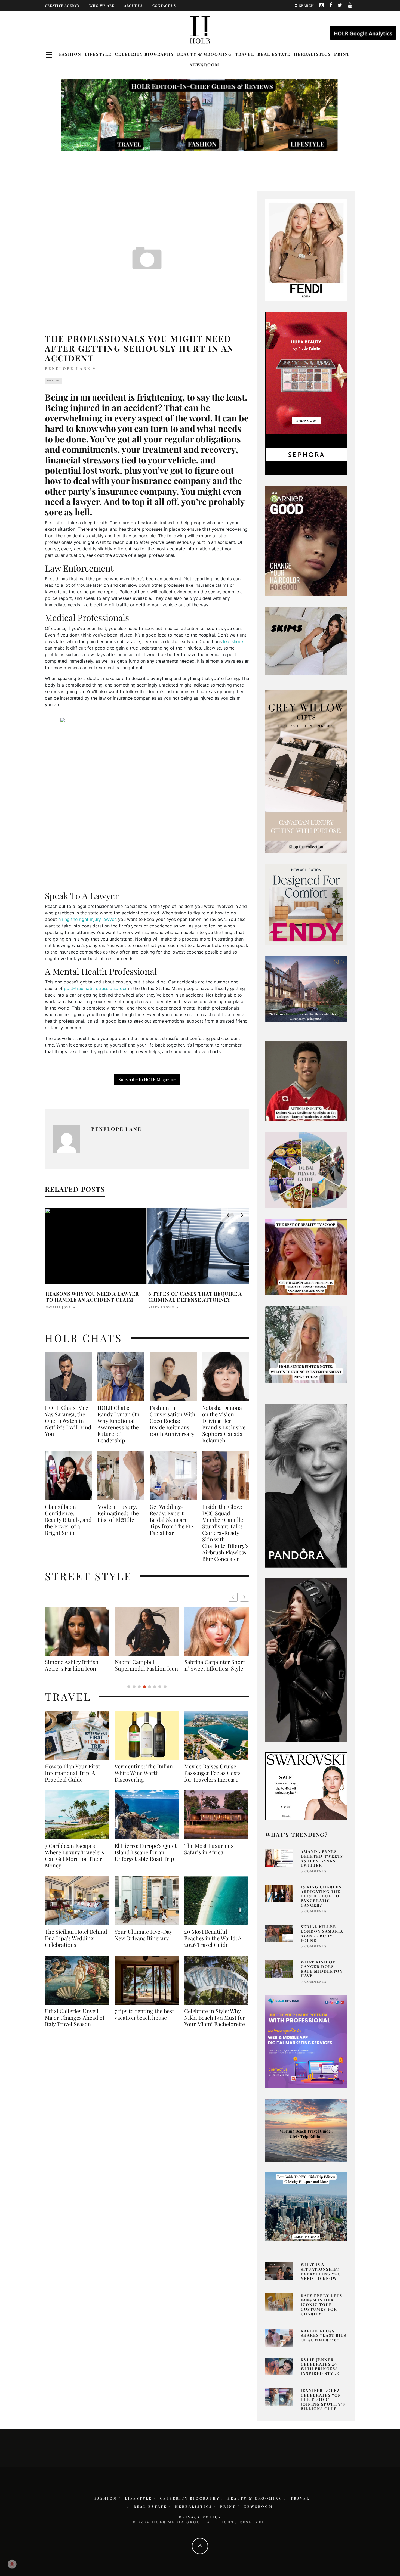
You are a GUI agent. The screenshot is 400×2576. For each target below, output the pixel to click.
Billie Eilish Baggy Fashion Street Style (147, 1665)
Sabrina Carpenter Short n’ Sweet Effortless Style (75, 1665)
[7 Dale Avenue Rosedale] (306, 989)
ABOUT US (133, 5)
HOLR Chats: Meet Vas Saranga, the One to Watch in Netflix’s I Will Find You (68, 1421)
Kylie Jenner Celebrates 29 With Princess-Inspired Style (321, 2366)
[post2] (306, 2041)
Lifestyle (98, 54)
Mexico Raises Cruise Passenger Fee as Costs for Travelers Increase (212, 1779)
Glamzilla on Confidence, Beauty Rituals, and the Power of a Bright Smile (68, 1520)
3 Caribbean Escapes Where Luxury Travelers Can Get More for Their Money (75, 1862)
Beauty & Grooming (204, 54)
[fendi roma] (306, 250)
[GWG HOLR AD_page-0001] (306, 771)
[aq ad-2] (306, 2130)
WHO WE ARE (102, 5)
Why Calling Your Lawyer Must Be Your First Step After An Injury (96, 1297)
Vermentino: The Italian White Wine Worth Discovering (144, 1779)
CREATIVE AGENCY (62, 5)
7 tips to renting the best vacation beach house (144, 2021)
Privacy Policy (200, 2517)
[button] (244, 1597)
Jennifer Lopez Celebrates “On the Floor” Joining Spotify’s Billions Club (323, 2400)
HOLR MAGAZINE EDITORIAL (174, 1307)
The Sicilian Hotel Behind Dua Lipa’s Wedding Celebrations (76, 1945)
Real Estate (274, 54)
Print (342, 54)
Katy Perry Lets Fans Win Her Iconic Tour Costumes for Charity (321, 2305)
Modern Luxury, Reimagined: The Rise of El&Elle (118, 1513)
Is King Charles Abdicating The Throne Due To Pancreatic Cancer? (321, 1896)
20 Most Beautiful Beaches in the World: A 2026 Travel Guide (213, 1945)
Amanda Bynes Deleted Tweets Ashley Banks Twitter (322, 1858)
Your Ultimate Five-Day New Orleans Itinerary (143, 1941)
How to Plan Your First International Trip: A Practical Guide (72, 1779)
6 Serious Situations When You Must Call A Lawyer (193, 1297)
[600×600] (306, 904)
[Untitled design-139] (306, 1485)
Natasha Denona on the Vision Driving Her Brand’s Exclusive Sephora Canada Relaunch (224, 1424)
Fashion (70, 54)
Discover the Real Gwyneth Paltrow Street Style (213, 1668)
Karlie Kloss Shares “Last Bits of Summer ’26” (324, 2336)
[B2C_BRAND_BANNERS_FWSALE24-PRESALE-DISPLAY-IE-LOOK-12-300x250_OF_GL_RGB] (306, 1786)
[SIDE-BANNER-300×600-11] (306, 1659)
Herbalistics (312, 54)
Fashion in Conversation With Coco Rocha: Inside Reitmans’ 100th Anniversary (173, 1421)
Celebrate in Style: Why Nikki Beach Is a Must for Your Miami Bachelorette (215, 2024)
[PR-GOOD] (306, 540)
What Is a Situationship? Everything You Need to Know (321, 2271)
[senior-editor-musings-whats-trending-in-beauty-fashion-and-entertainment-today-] (306, 1169)
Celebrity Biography (144, 54)
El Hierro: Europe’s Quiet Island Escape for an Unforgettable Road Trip (146, 1859)
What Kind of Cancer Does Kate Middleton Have (322, 1969)
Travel (245, 54)
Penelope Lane (68, 368)
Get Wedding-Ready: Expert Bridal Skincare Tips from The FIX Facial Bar (172, 1520)
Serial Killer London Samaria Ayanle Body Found (322, 1933)
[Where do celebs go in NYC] (306, 2206)
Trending (53, 381)
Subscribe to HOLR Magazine (147, 1079)
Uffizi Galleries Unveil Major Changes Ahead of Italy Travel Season (75, 2024)
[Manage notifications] (12, 2564)
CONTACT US (164, 5)
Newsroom (204, 65)
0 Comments (314, 1871)
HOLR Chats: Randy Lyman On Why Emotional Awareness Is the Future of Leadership (118, 1424)
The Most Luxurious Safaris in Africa (209, 1855)
